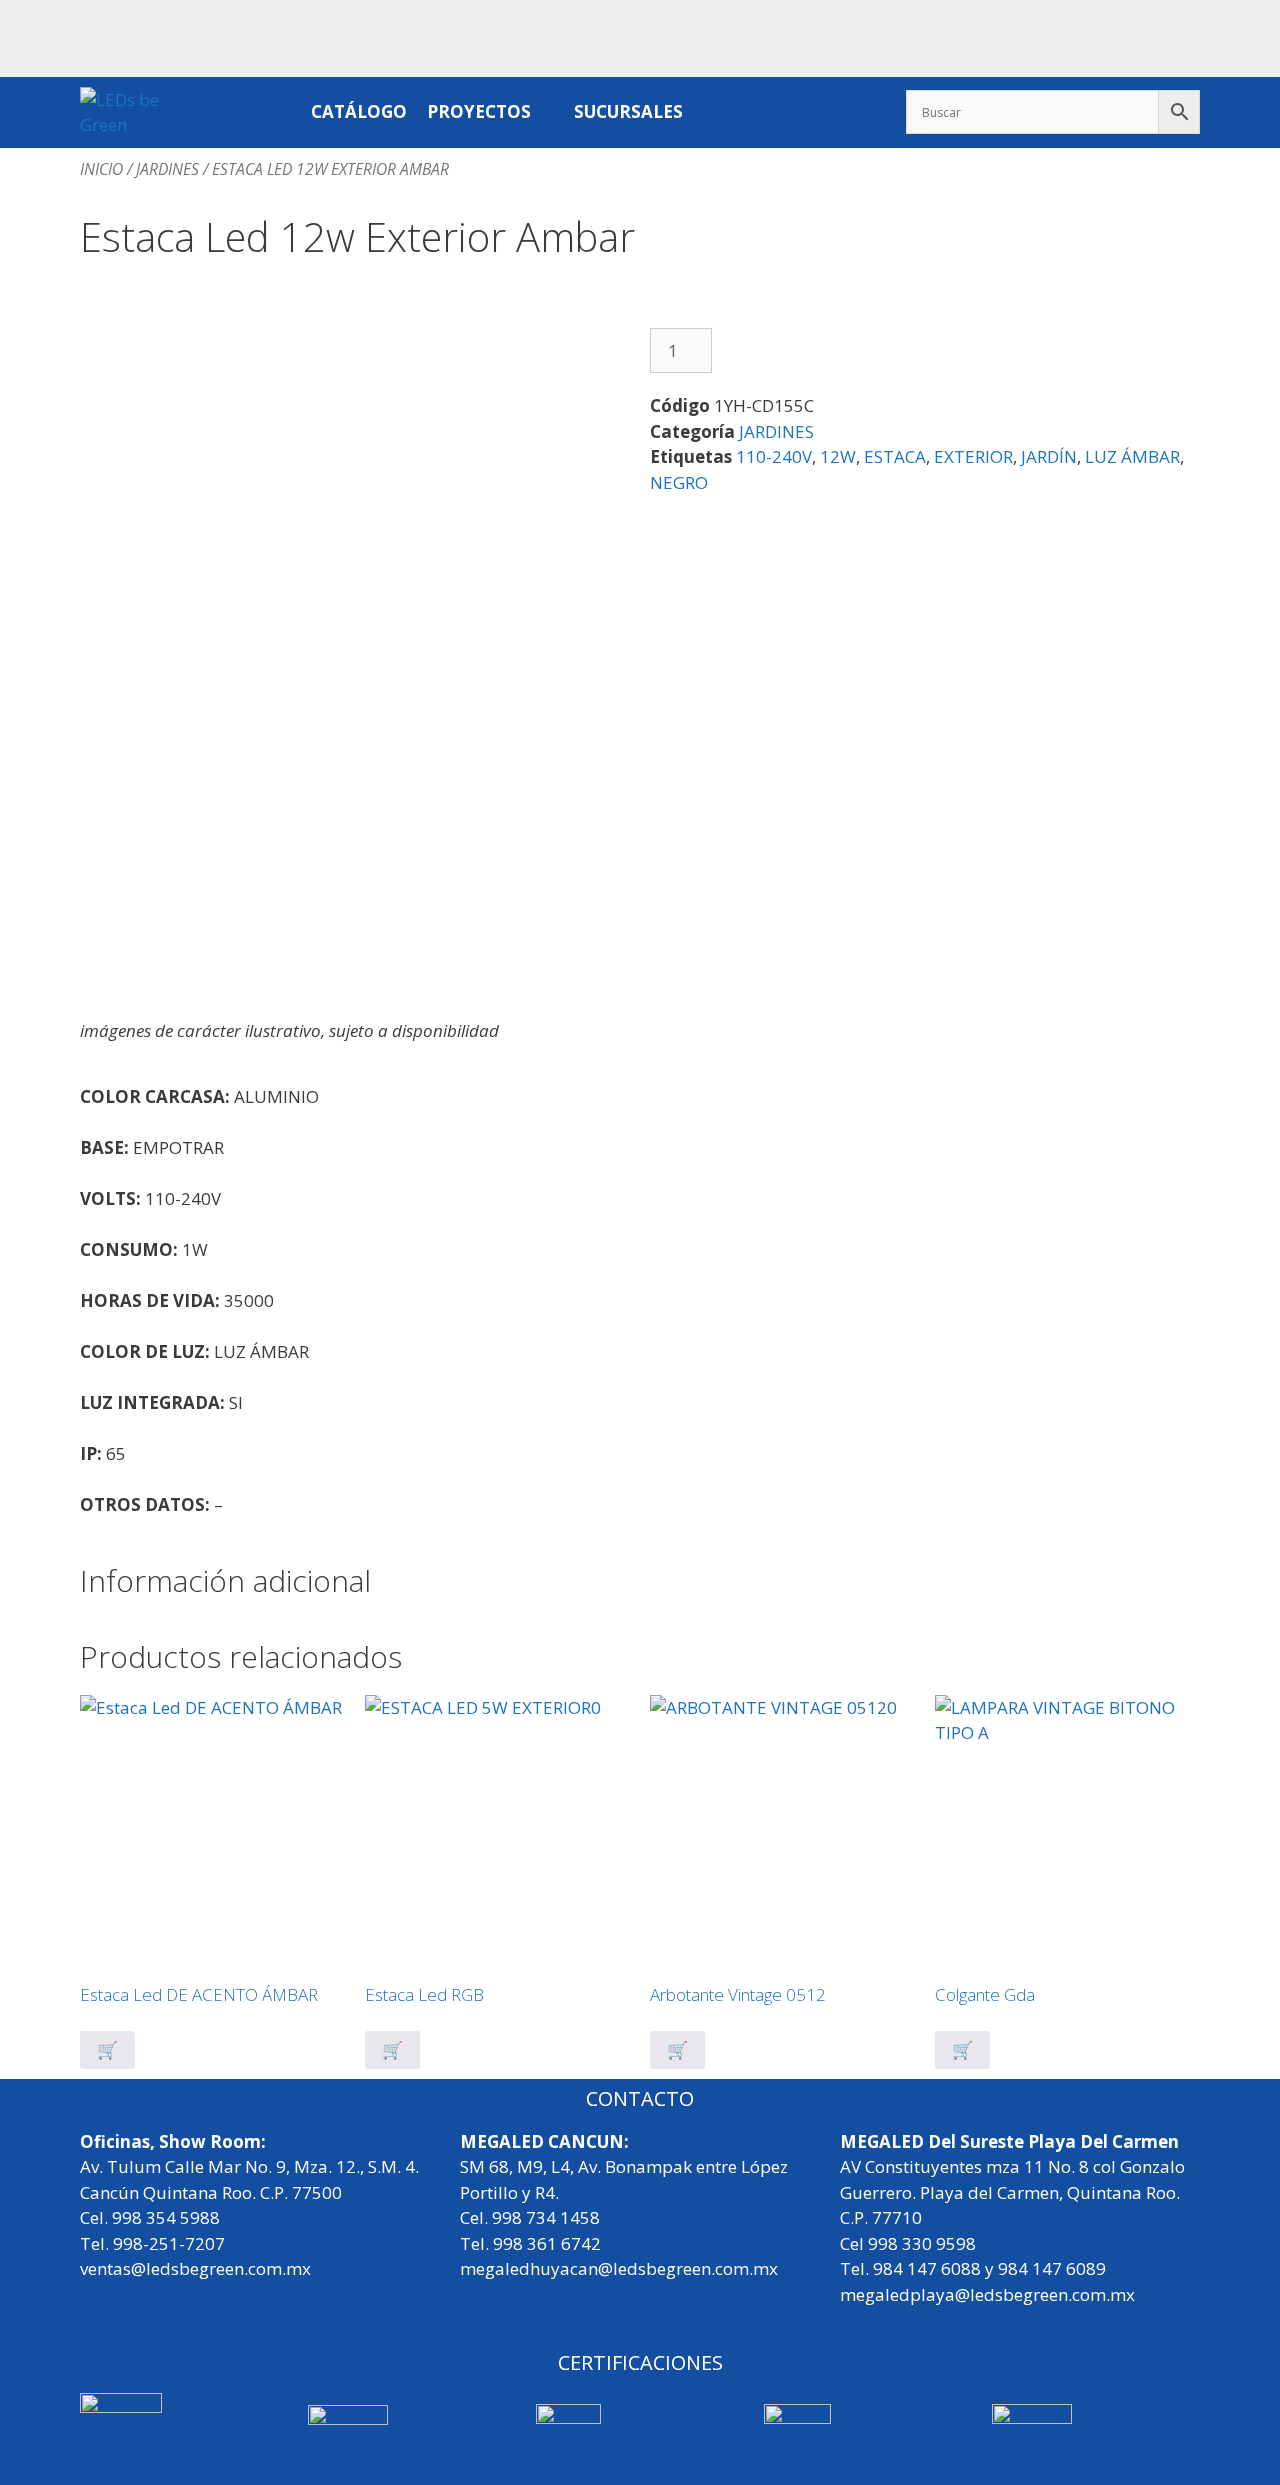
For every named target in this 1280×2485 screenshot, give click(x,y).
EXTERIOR (973, 456)
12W (838, 456)
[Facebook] (1116, 35)
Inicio (101, 169)
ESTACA (895, 456)
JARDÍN (1049, 456)
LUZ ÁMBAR (1132, 456)
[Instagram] (1175, 35)
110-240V (774, 456)
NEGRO (679, 482)
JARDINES (167, 169)
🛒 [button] (677, 2049)
